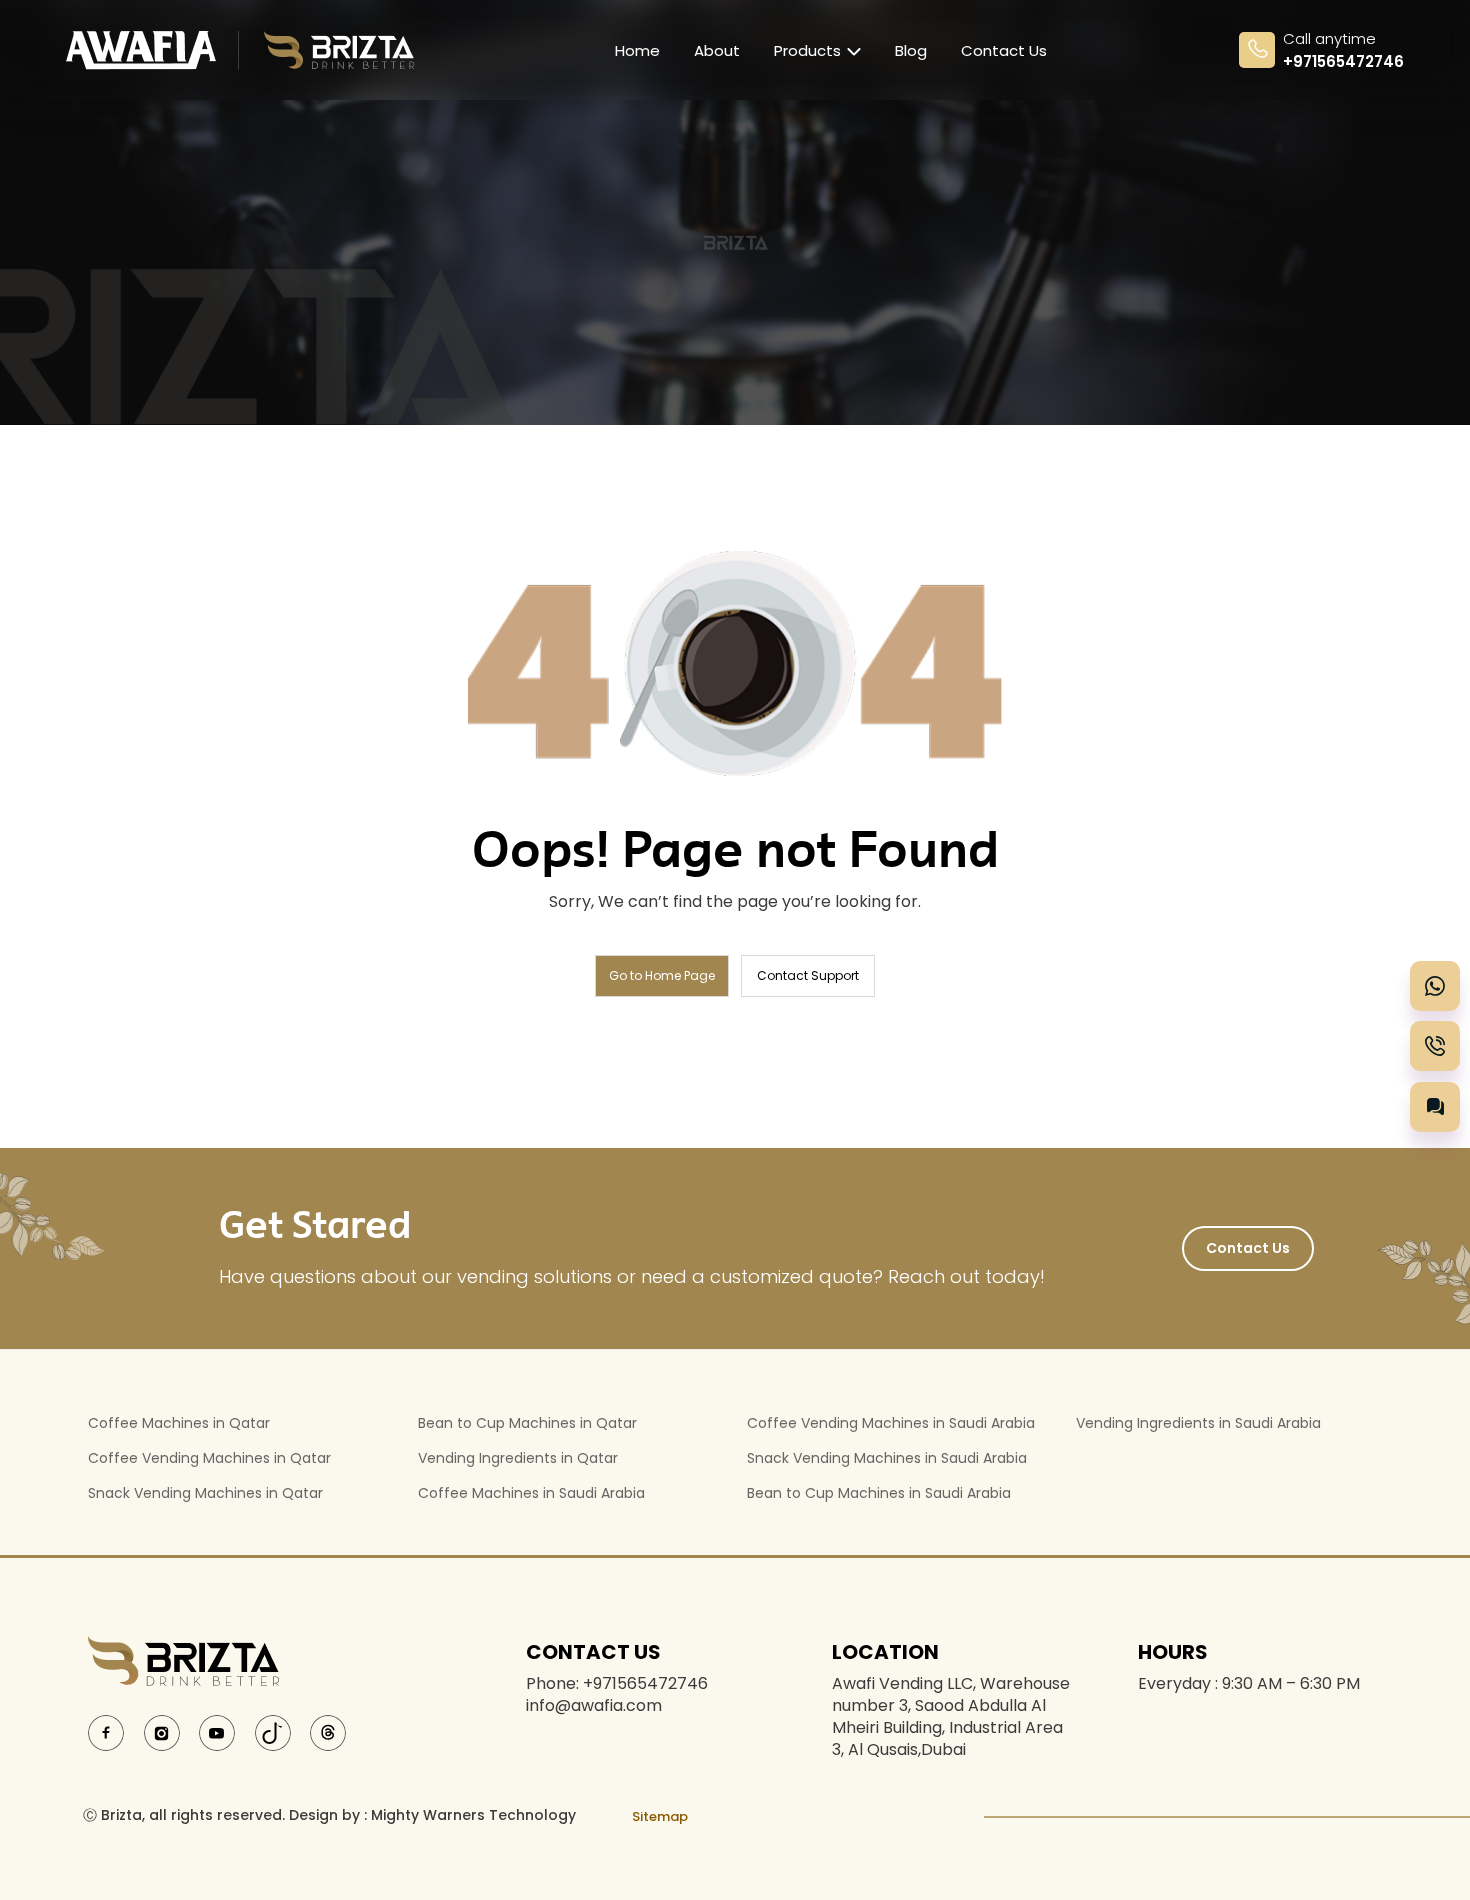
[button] (1435, 1107)
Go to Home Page (662, 975)
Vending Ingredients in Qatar (518, 1458)
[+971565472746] (1435, 986)
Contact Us (1004, 50)
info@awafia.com (594, 1706)
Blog (911, 50)
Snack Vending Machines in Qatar (205, 1493)
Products (807, 50)
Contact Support (808, 975)
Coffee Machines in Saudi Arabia (531, 1493)
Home (637, 50)
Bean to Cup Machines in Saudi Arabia (879, 1493)
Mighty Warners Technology (473, 1815)
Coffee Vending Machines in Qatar (209, 1458)
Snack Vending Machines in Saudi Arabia (887, 1458)
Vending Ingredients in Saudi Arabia (1198, 1423)
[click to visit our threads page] (328, 1731)
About (717, 50)
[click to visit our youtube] (217, 1731)
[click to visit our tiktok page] (273, 1731)
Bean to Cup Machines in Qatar (527, 1423)
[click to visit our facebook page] (106, 1731)
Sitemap (660, 1816)
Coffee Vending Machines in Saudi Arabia (891, 1423)
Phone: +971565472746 (617, 1684)
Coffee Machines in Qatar (179, 1423)
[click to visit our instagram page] (162, 1731)
